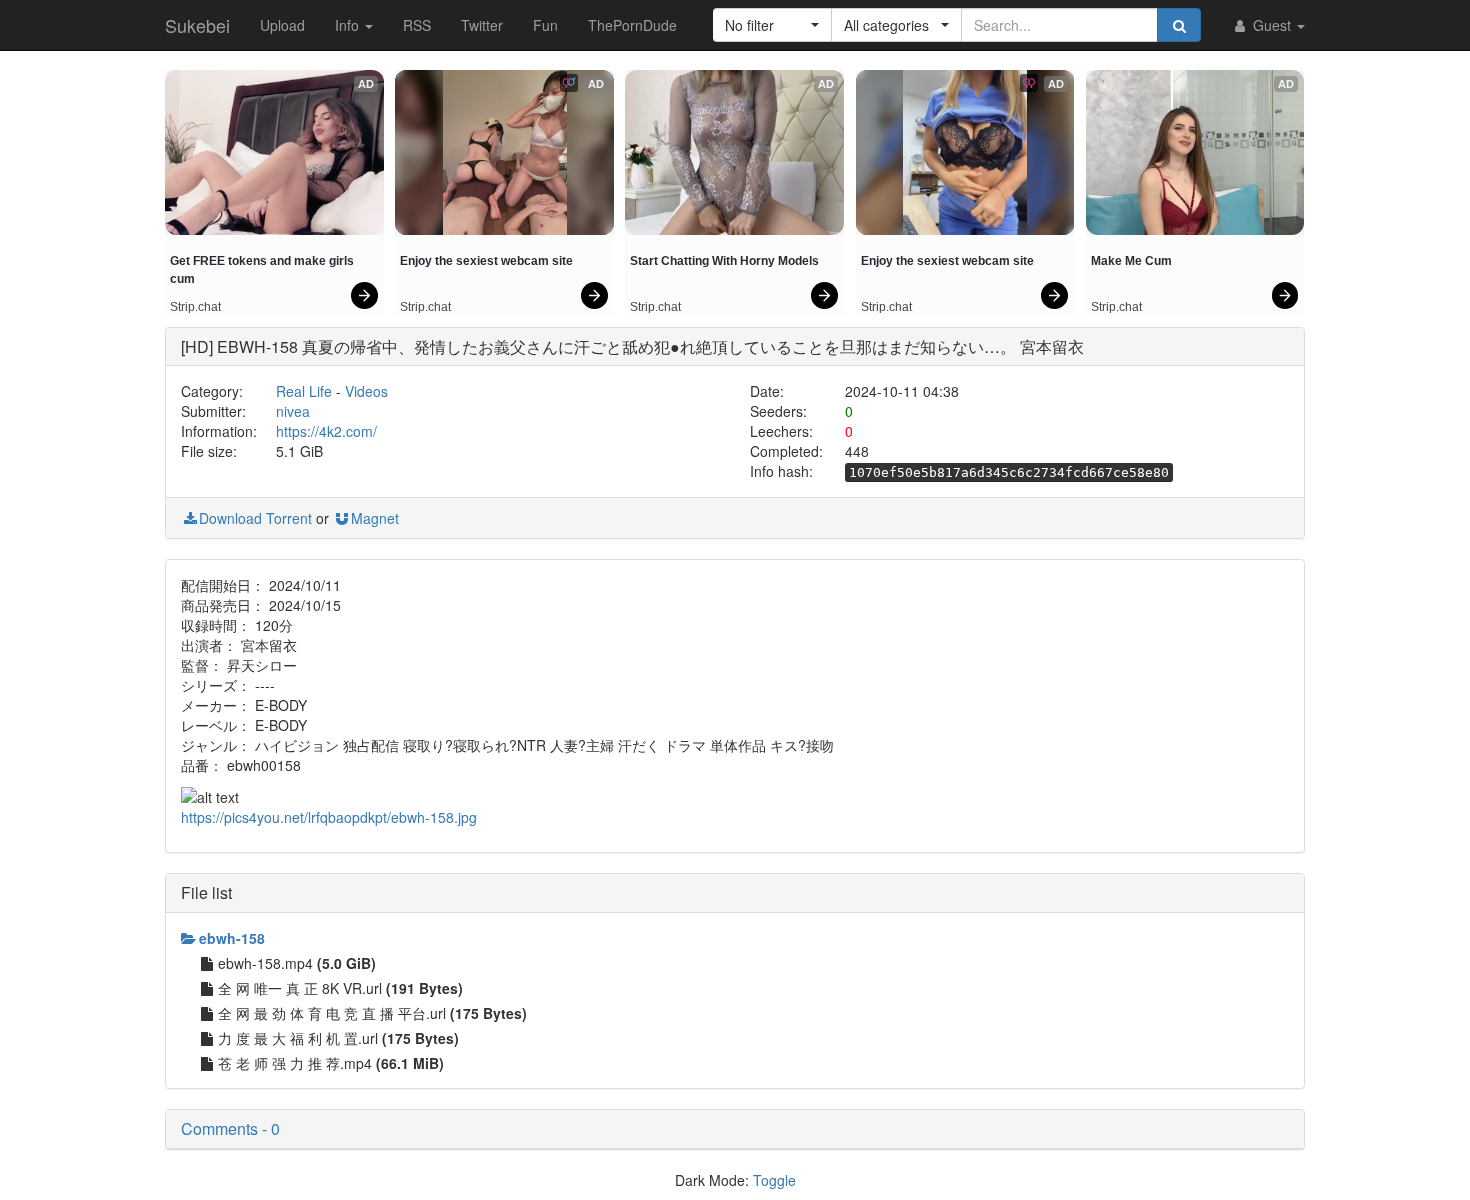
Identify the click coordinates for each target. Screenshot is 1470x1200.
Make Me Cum (1131, 261)
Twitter (482, 25)
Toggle (774, 1180)
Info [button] (349, 25)
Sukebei (197, 25)
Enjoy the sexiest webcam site (486, 261)
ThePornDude (632, 25)
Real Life (304, 391)
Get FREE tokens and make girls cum (263, 270)
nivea (293, 411)
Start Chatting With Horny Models (724, 261)
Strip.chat (195, 307)
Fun (545, 25)
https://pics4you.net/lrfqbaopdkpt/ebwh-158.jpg (329, 817)
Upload (282, 25)
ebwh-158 (232, 938)
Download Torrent (255, 518)
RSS (417, 25)
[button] (772, 25)
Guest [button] (1272, 25)
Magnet (375, 518)
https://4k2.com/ (326, 431)
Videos (366, 391)
